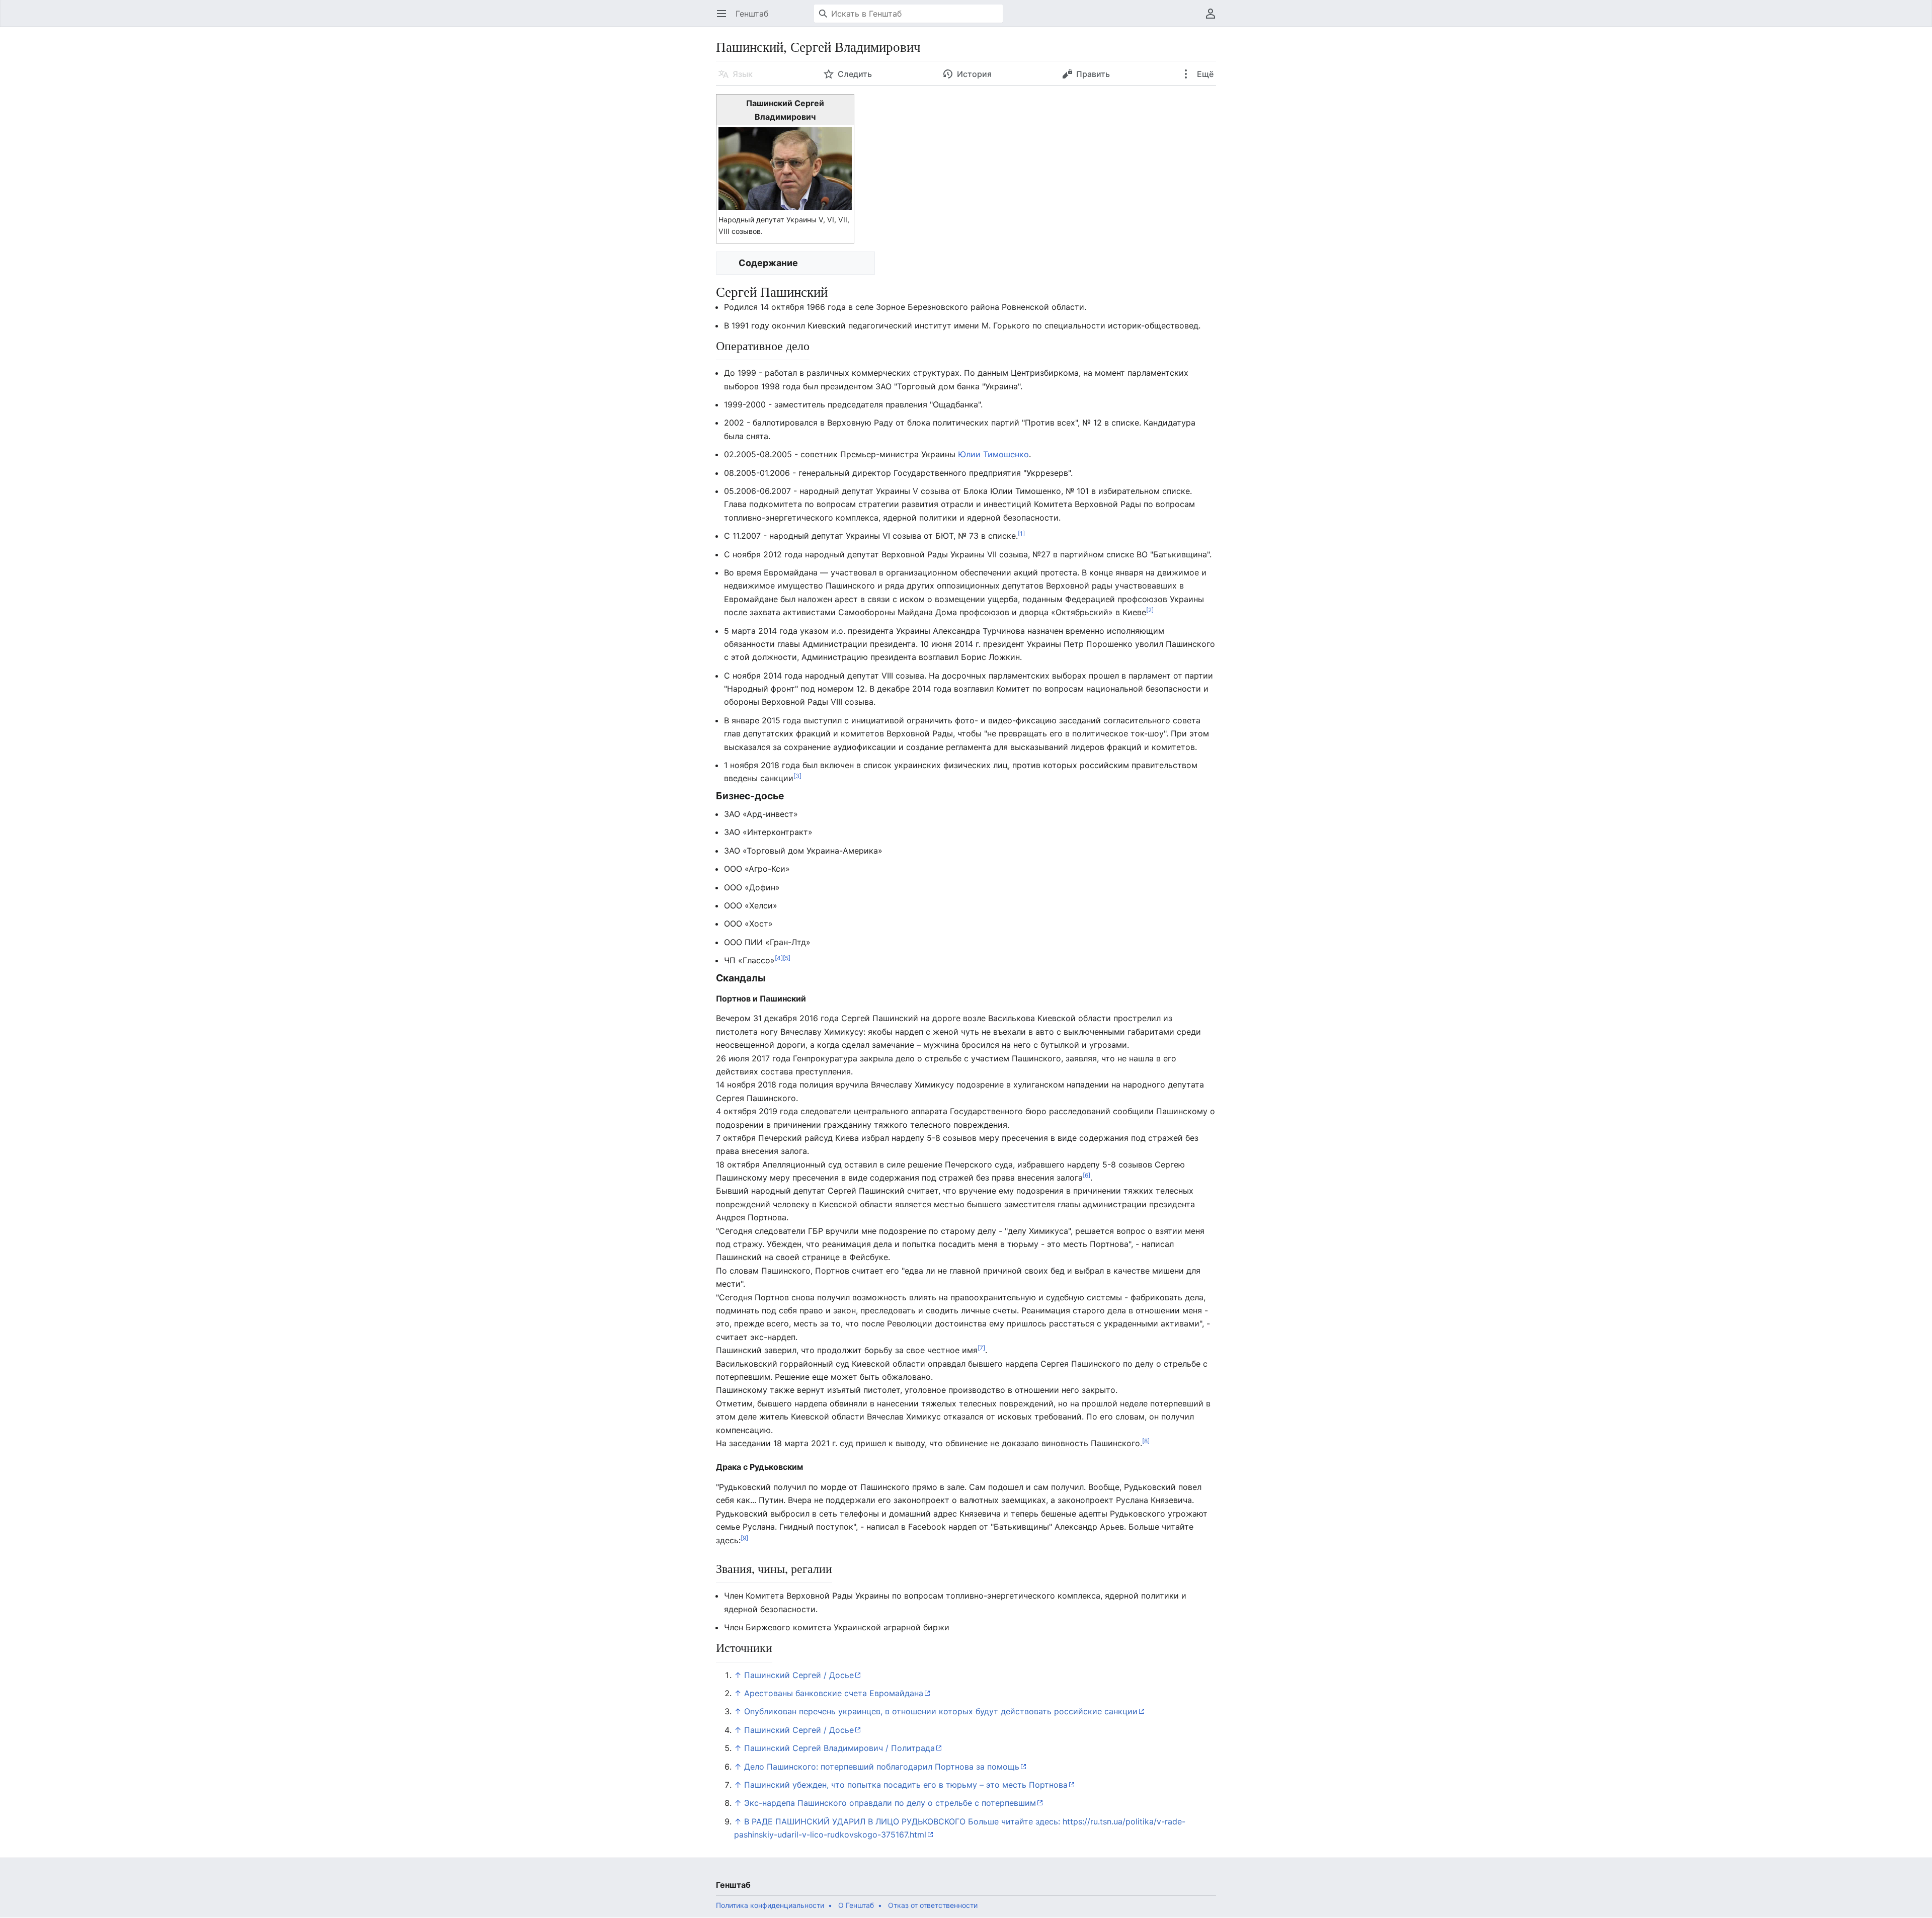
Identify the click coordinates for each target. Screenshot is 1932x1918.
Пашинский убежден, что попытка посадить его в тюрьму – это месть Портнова (906, 1785)
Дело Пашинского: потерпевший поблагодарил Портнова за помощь (882, 1767)
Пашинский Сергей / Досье (799, 1675)
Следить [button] (855, 74)
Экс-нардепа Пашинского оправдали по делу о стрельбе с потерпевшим (890, 1803)
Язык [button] (743, 74)
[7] (981, 1348)
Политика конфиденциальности (770, 1905)
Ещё (1204, 74)
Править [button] (1093, 74)
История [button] (974, 74)
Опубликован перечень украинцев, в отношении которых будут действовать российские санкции (941, 1711)
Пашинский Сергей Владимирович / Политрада (839, 1748)
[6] (1086, 1175)
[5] (787, 958)
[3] (797, 776)
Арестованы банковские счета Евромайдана (834, 1693)
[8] (1146, 1441)
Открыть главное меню (725, 19)
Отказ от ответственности (933, 1905)
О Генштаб (856, 1905)
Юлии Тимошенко (993, 454)
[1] (1021, 533)
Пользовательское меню (1214, 19)
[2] (1150, 610)
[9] (744, 1537)
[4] (779, 958)
